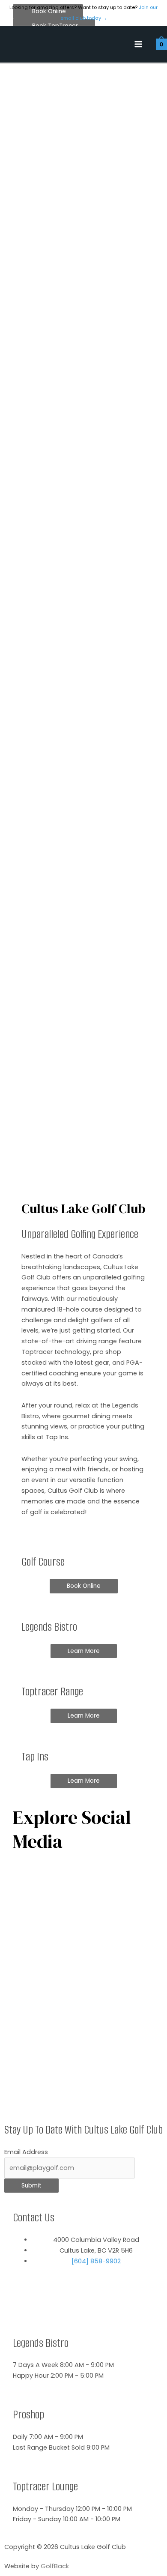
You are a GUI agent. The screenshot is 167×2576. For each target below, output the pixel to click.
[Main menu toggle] (138, 45)
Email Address (26, 2152)
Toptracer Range (52, 1692)
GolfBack (55, 2566)
